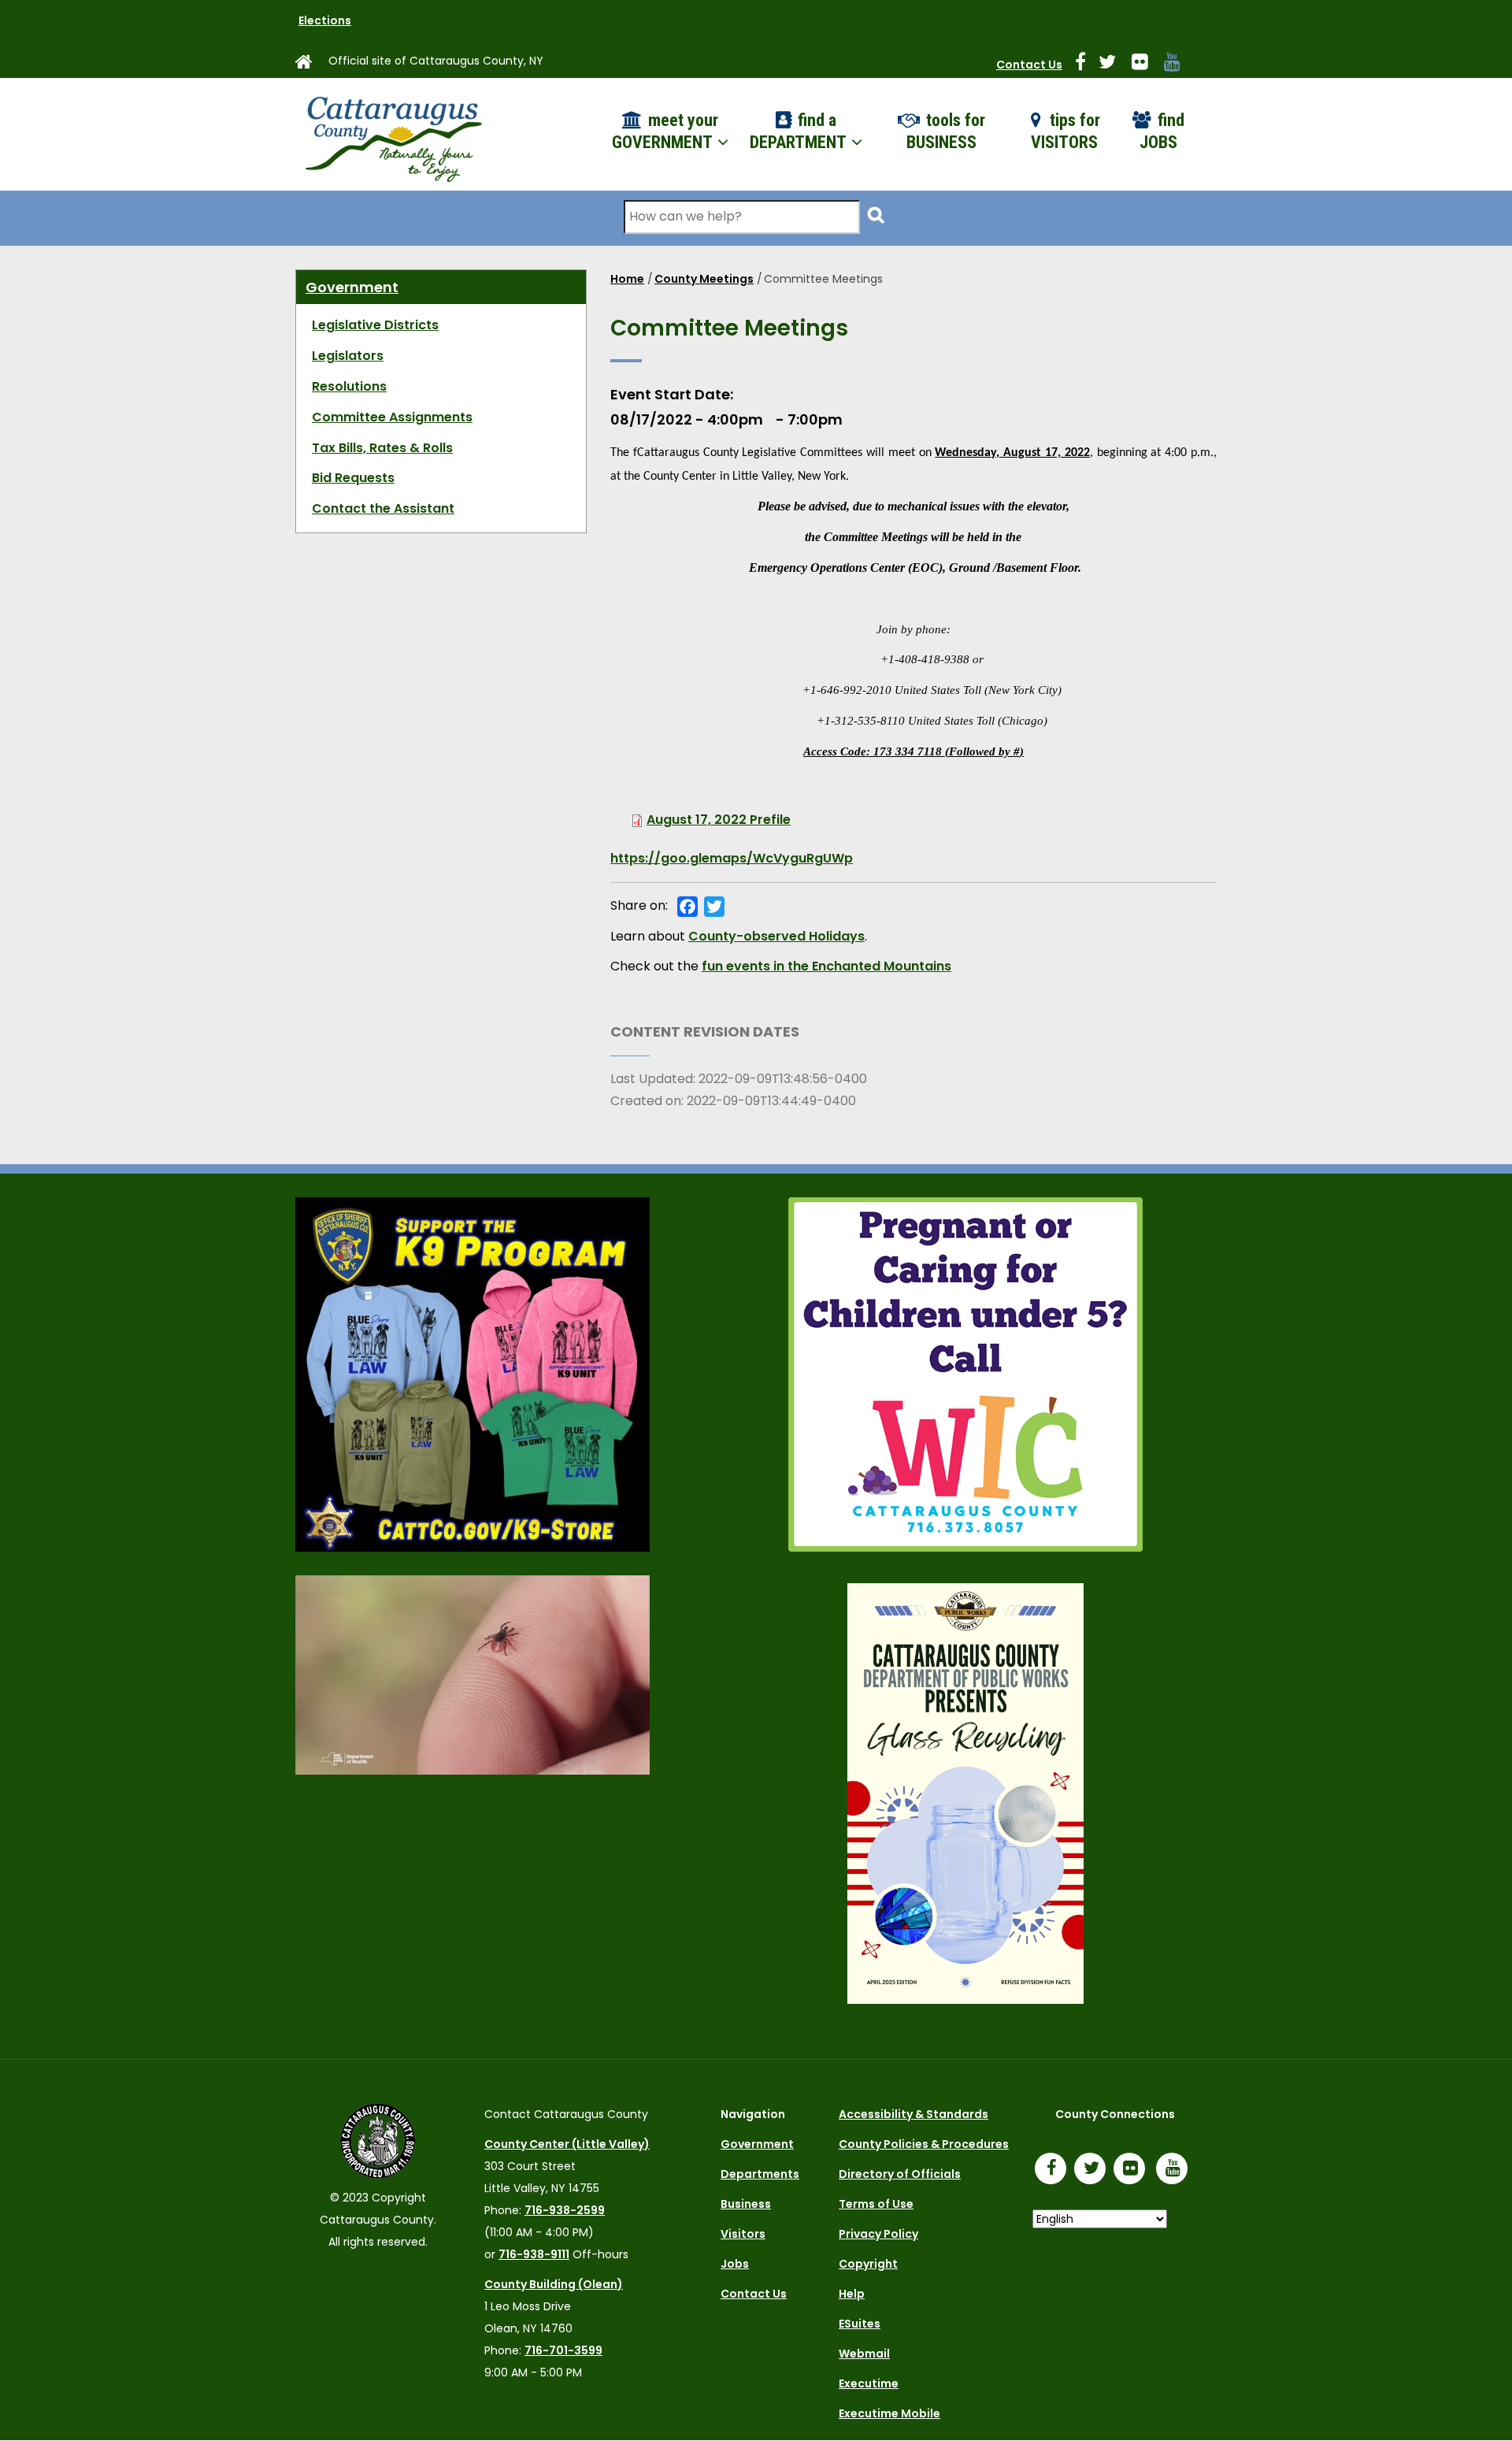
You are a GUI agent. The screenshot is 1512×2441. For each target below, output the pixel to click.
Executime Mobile (889, 2413)
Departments (760, 2174)
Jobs (735, 2264)
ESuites (860, 2324)
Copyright (868, 2264)
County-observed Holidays (776, 936)
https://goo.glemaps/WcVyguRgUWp (732, 858)
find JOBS (1162, 132)
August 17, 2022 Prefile (719, 820)
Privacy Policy (878, 2234)
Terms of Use (876, 2204)
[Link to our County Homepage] (310, 65)
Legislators (348, 356)
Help (852, 2294)
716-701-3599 (563, 2350)
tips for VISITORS (1066, 132)
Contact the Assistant (383, 508)
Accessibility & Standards (913, 2114)
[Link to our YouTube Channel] (1176, 2170)
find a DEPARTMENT (800, 132)
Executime (869, 2383)
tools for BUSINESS (946, 132)
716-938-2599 (565, 2210)
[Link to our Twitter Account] (1114, 65)
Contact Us (1029, 65)
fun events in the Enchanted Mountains (826, 966)
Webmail (864, 2354)
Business (746, 2204)
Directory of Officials (900, 2174)
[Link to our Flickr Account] (1146, 65)
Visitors (743, 2234)
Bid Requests (353, 478)
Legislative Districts (375, 325)
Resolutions (349, 386)
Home (627, 279)
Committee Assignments (392, 417)
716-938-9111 (534, 2254)
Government (352, 287)
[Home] (392, 134)
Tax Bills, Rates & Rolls (382, 448)
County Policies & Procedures (924, 2144)
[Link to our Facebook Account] (1087, 65)
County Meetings (704, 279)
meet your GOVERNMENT (665, 132)
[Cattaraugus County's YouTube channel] (1178, 65)
